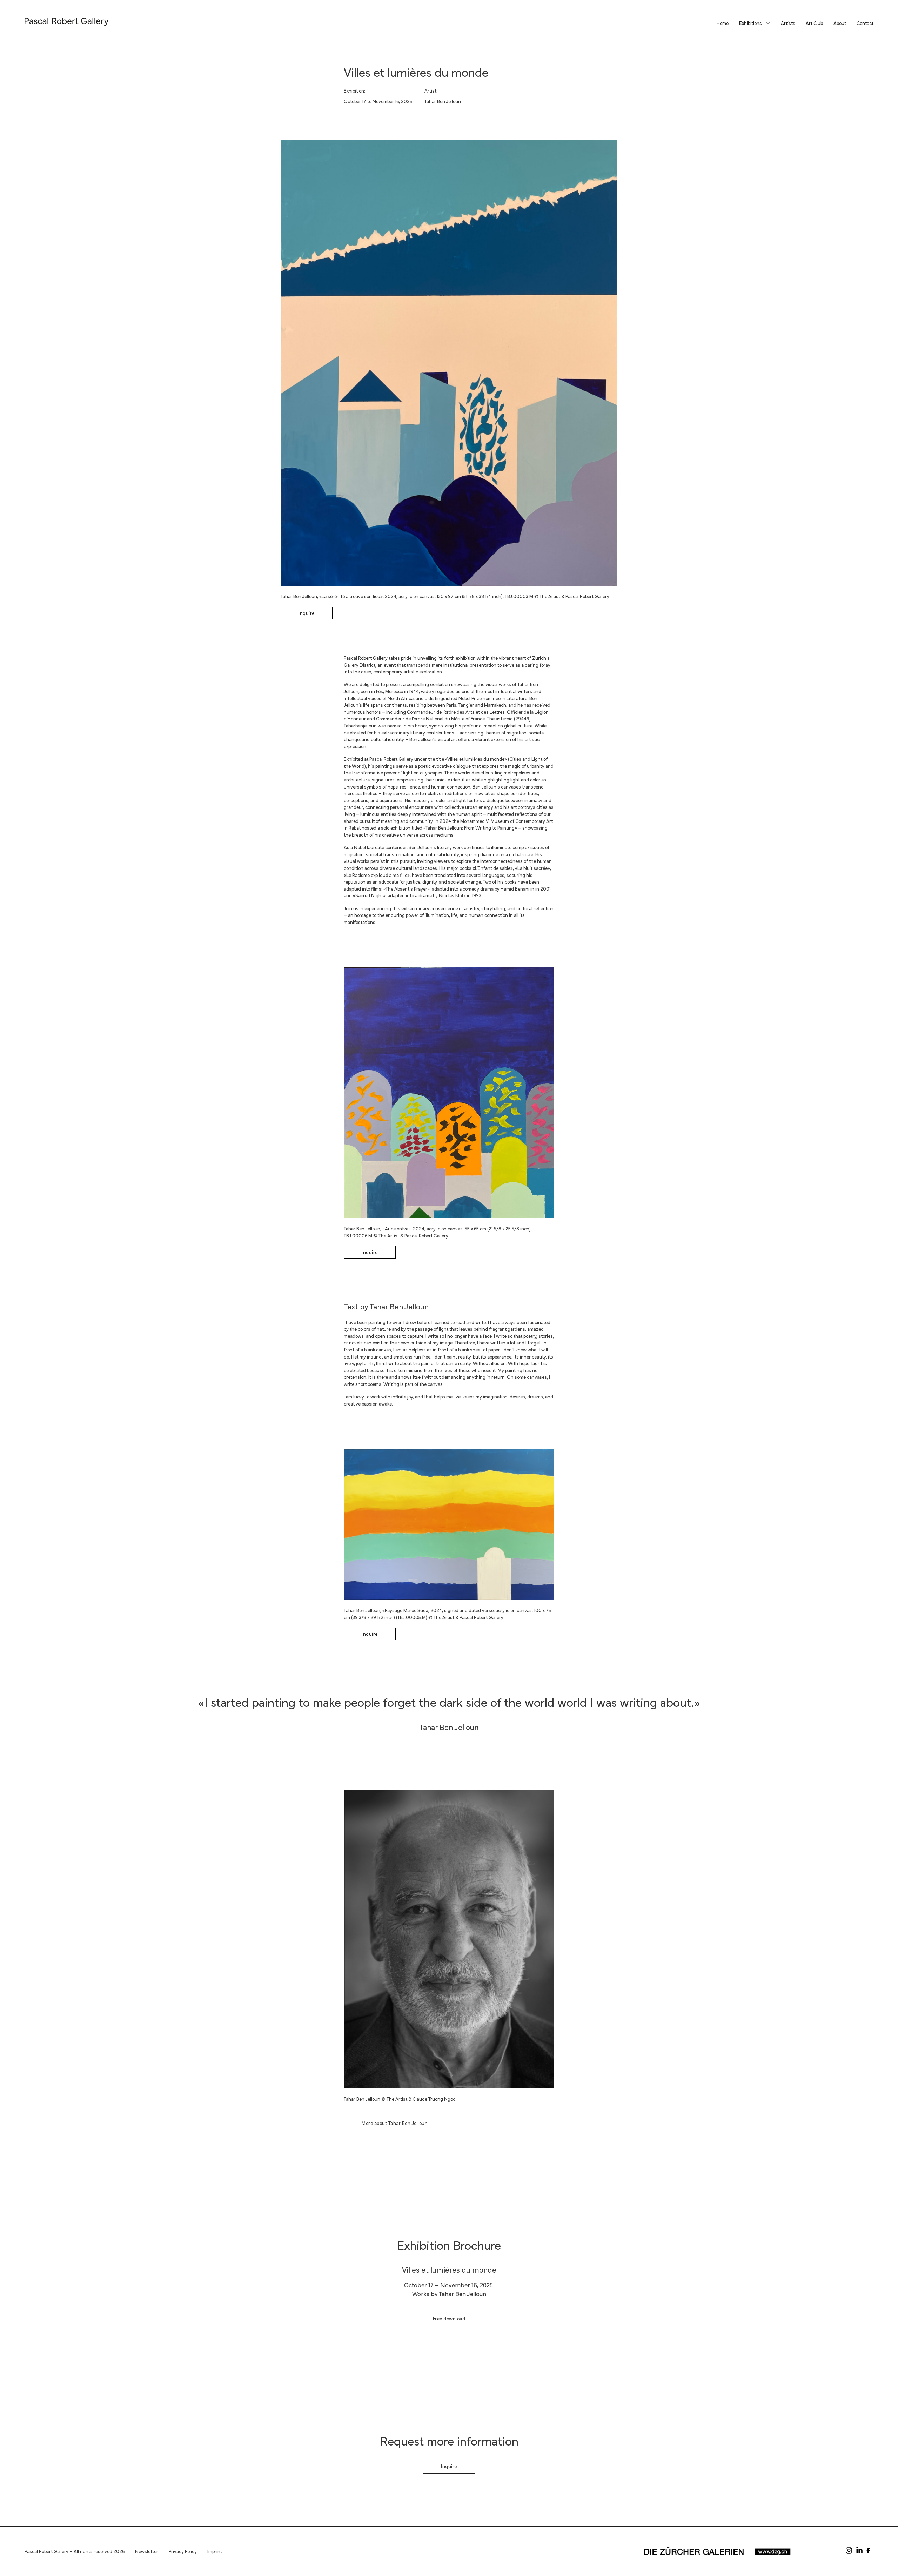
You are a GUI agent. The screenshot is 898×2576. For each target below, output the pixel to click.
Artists (788, 23)
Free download (449, 2318)
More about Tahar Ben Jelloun (395, 2123)
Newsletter (147, 2551)
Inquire (307, 613)
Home (723, 23)
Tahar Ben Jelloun (443, 101)
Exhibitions (750, 23)
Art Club (814, 23)
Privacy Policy (183, 2551)
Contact (865, 23)
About (840, 23)
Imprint (215, 2551)
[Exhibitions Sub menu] (768, 23)
